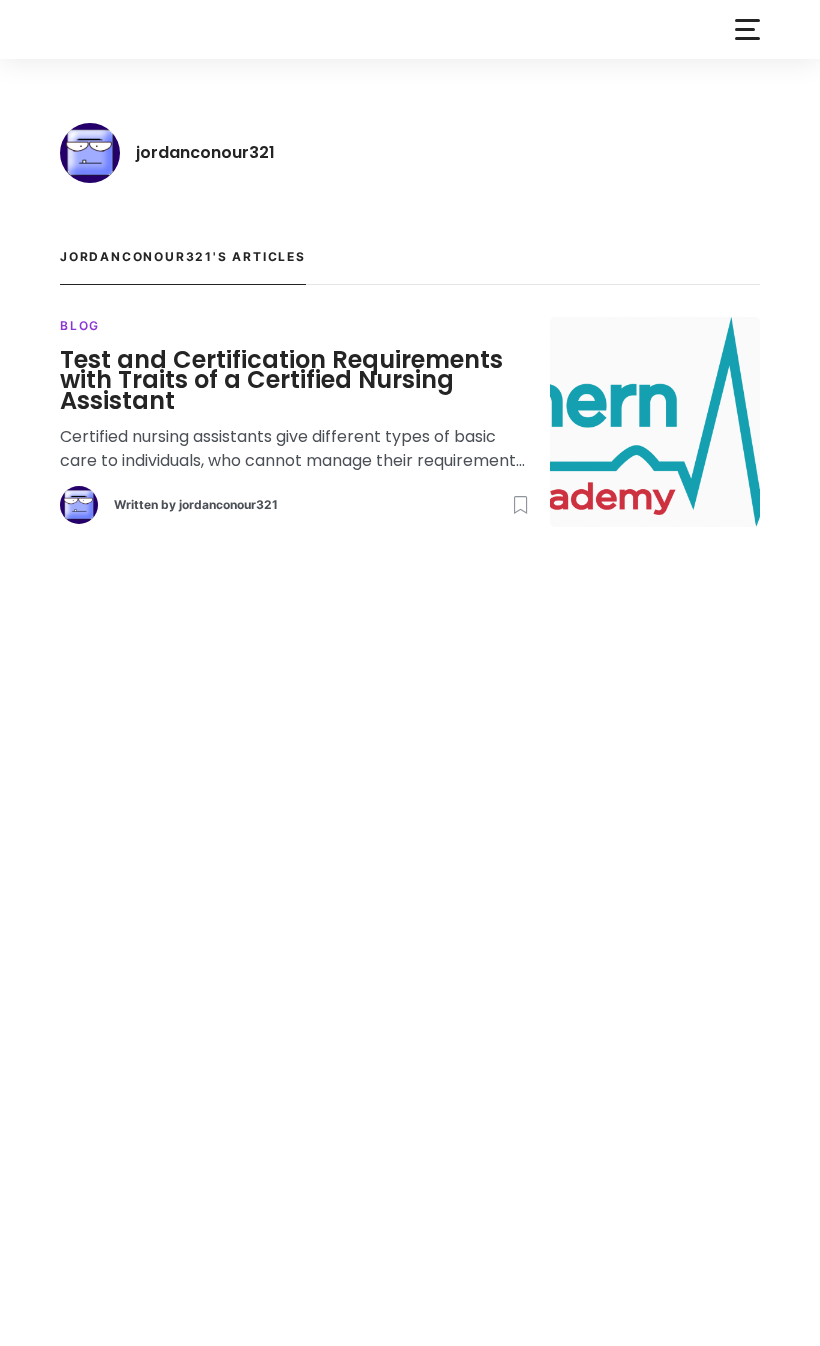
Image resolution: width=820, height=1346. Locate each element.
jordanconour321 (228, 504)
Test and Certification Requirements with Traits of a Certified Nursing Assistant (281, 381)
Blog (80, 325)
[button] (747, 29)
